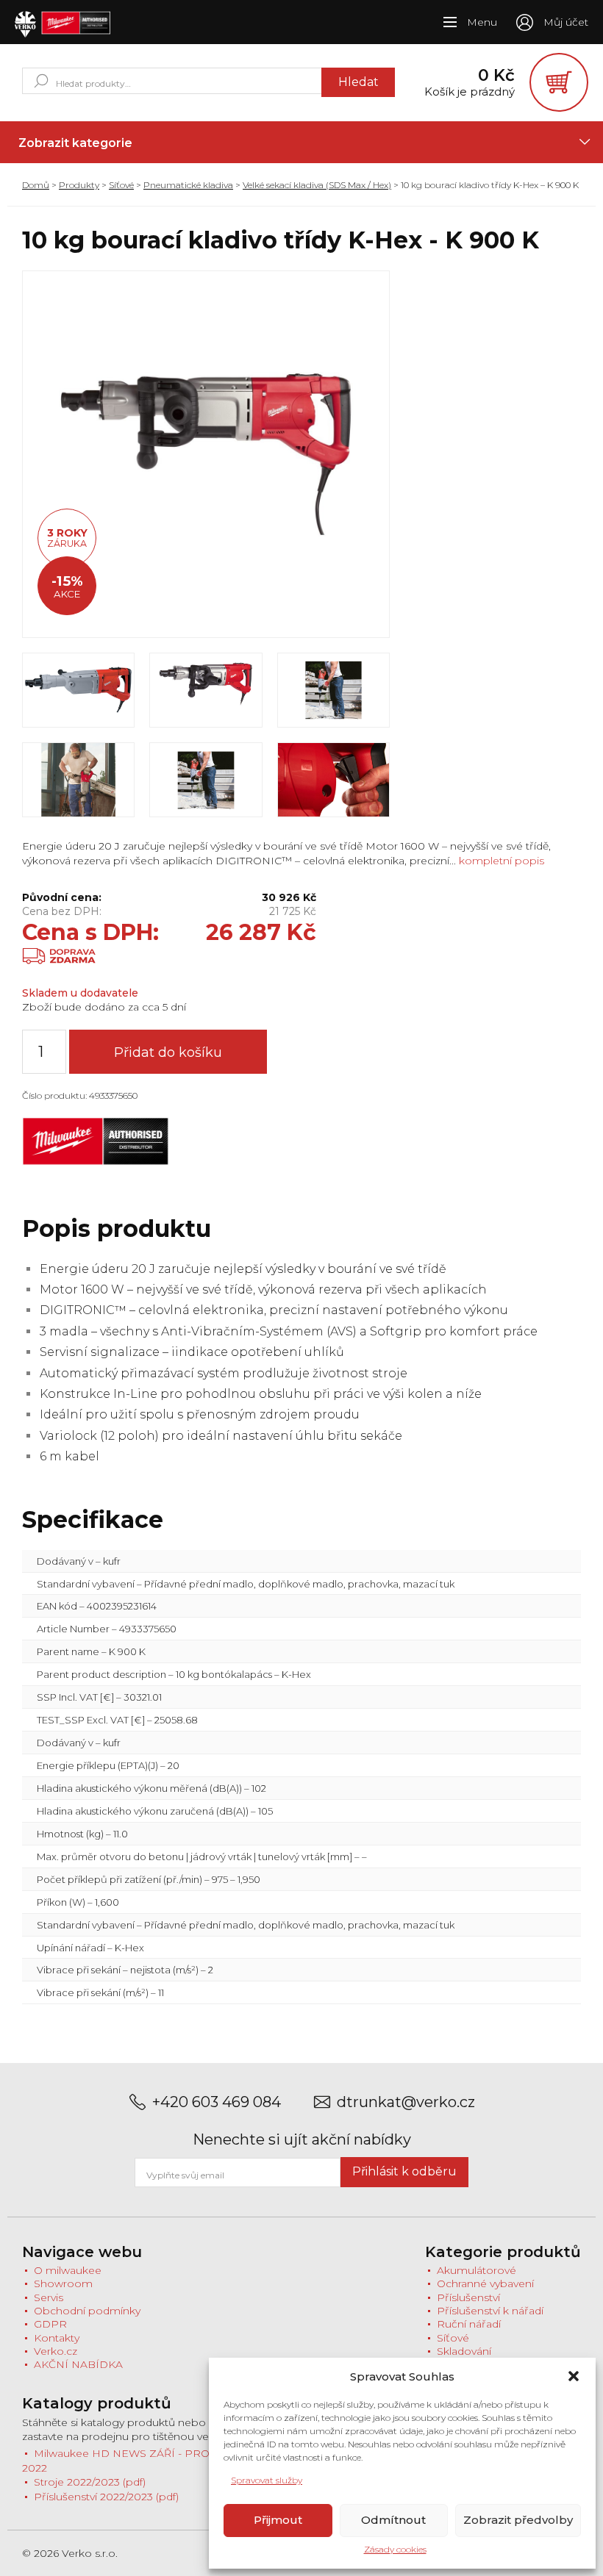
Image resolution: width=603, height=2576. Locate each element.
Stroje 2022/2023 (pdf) (90, 2482)
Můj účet (566, 22)
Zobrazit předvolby (518, 2520)
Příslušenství (468, 2297)
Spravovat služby (267, 2480)
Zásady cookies (395, 2549)
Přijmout (278, 2520)
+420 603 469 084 (217, 2102)
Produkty (79, 185)
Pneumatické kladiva (188, 185)
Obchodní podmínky (87, 2311)
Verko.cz (56, 2351)
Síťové (121, 185)
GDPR (50, 2324)
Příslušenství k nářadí (490, 2311)
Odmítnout (393, 2520)
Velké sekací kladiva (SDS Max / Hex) (317, 185)
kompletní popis (500, 861)
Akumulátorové (477, 2270)
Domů (36, 185)
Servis (49, 2297)
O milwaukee (68, 2270)
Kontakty (57, 2338)
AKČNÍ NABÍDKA (78, 2364)
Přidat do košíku (168, 1052)
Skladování (464, 2351)
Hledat (358, 82)
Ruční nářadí (469, 2324)
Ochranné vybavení (485, 2283)
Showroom (63, 2283)
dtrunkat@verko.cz (406, 2102)
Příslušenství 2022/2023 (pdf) (106, 2497)
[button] (574, 2376)
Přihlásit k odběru (404, 2171)
